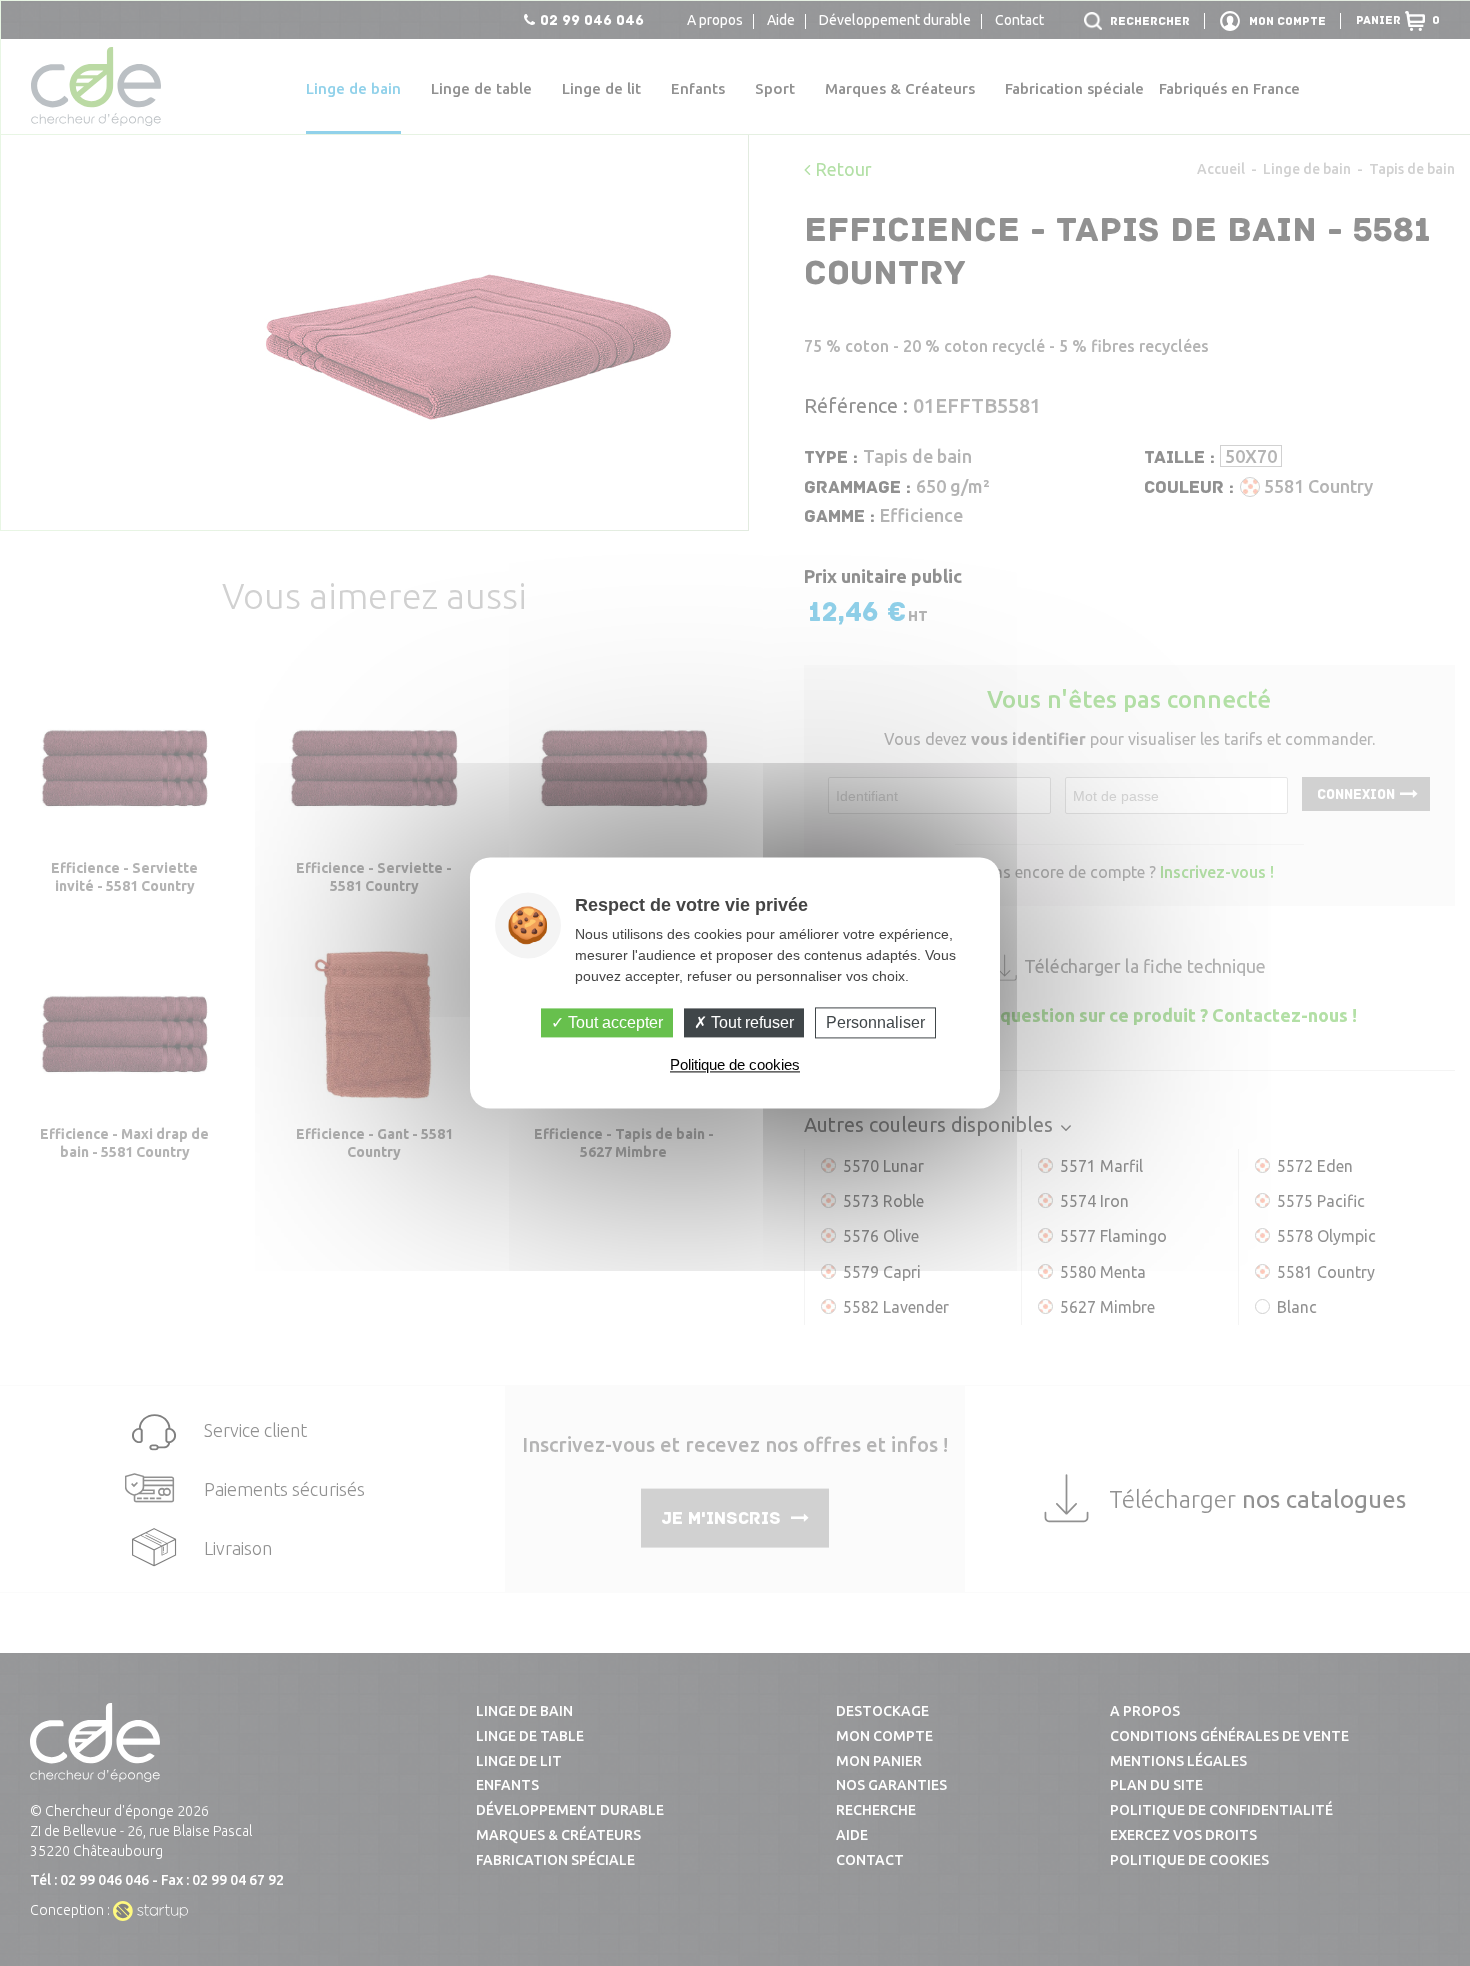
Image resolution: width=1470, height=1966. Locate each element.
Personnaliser (875, 1022)
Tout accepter (613, 1022)
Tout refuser (750, 1022)
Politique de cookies (735, 1065)
